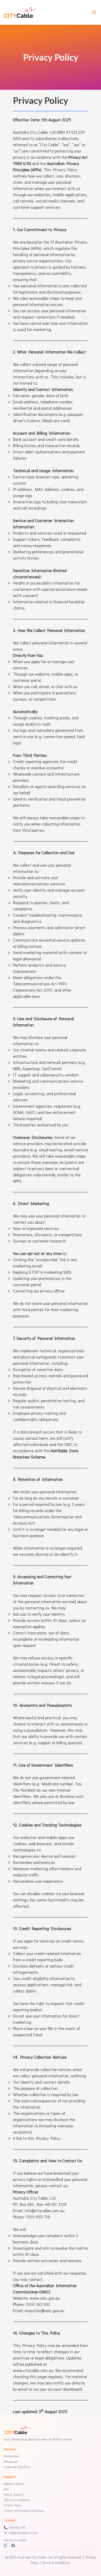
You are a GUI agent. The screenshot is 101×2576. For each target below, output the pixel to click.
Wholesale (11, 2461)
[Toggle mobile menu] (94, 12)
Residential (11, 2456)
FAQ (6, 2489)
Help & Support (14, 2494)
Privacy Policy (12, 2505)
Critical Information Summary (24, 2510)
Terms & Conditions (17, 2500)
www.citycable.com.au (33, 2370)
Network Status (14, 2484)
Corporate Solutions (17, 2467)
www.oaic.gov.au (45, 2298)
